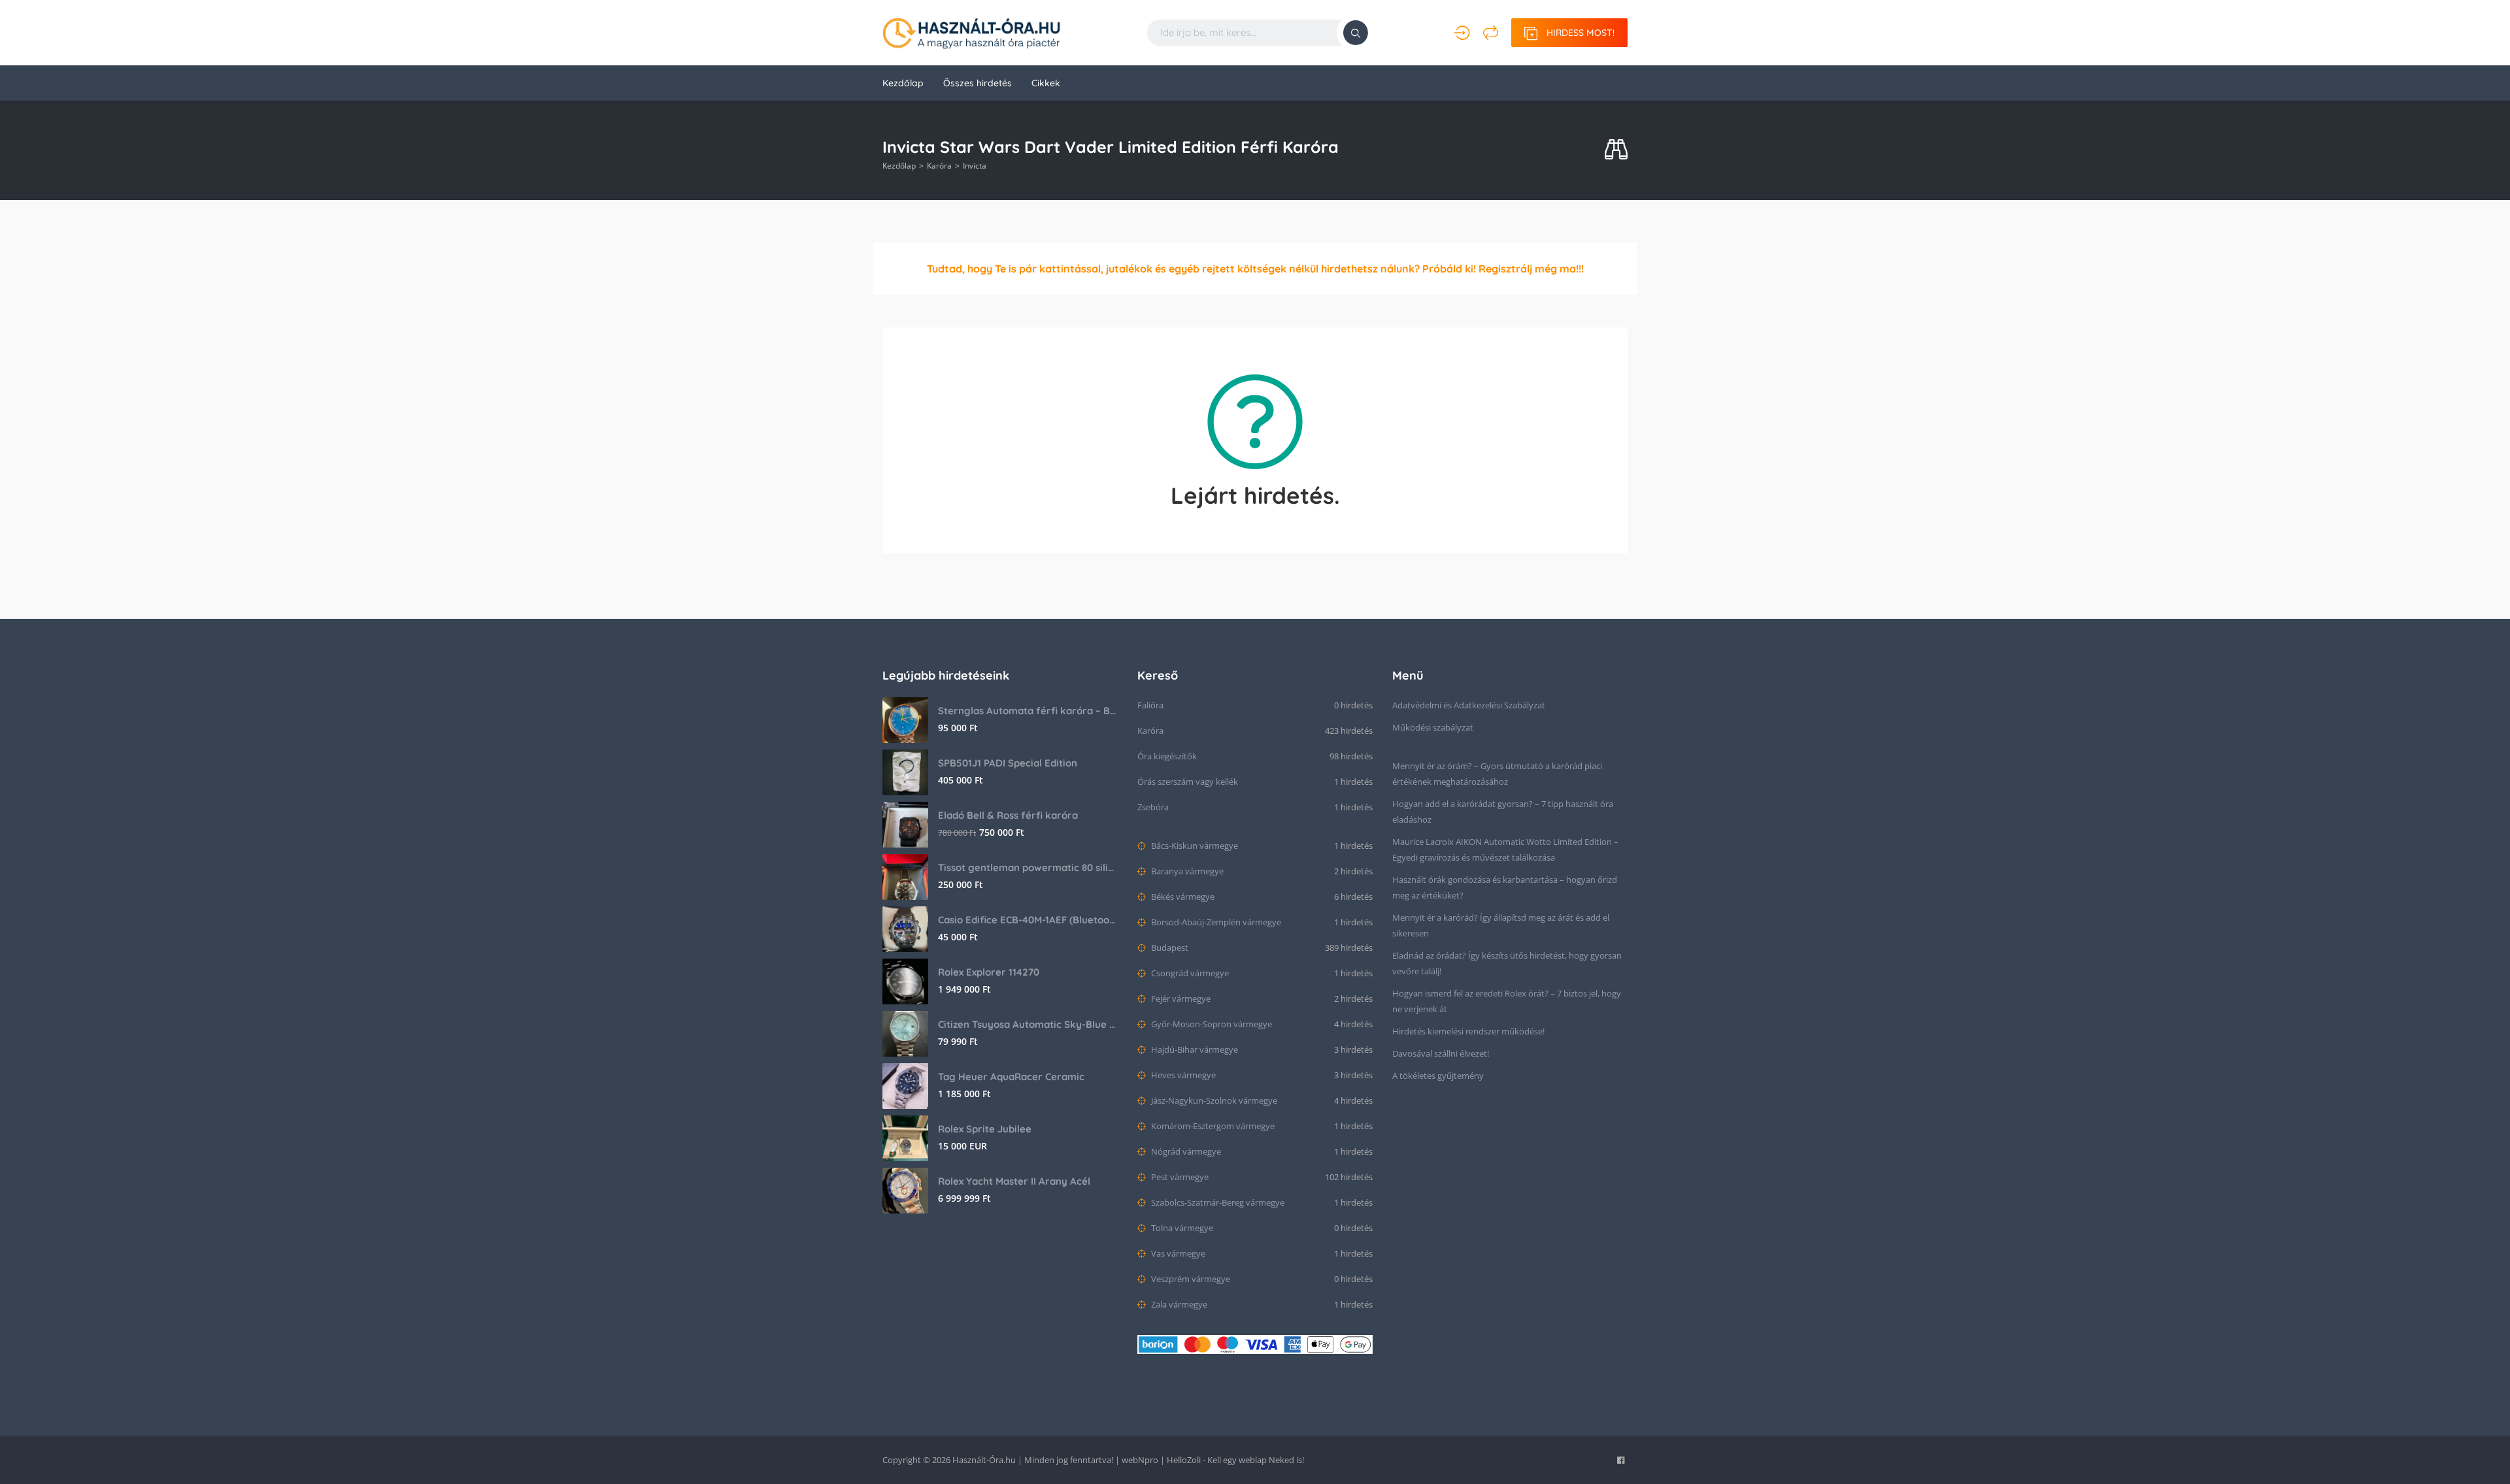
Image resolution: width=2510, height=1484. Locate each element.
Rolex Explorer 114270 (989, 972)
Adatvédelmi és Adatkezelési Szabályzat (1469, 705)
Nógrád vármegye (1185, 1151)
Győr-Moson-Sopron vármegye (1211, 1024)
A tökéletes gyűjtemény (1438, 1076)
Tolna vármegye (1181, 1228)
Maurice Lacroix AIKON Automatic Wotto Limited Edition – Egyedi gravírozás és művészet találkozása (1505, 849)
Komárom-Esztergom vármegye (1212, 1126)
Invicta (975, 166)
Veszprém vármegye (1190, 1279)
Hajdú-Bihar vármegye (1194, 1049)
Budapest (1169, 948)
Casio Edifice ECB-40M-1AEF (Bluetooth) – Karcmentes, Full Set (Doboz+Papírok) (1028, 920)
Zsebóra (1153, 807)
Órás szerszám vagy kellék (1188, 782)
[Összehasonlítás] (1491, 33)
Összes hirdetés (978, 83)
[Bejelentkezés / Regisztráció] (1462, 33)
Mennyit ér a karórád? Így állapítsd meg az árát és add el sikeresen (1501, 925)
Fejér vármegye (1180, 998)
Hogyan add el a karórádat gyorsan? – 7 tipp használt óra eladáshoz (1503, 812)
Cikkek (1046, 83)
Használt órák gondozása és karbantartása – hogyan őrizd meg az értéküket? (1505, 887)
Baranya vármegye (1186, 871)
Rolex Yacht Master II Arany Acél (1014, 1181)
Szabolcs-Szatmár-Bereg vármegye (1217, 1202)
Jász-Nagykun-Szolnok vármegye (1213, 1100)
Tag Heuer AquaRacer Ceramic (1011, 1077)
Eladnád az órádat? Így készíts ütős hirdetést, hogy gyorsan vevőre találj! (1507, 963)
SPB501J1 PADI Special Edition (1008, 763)
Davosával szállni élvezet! (1441, 1053)
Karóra (939, 166)
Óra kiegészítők (1167, 756)
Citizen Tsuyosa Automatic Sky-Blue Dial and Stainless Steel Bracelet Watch (1028, 1024)
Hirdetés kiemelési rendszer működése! (1468, 1031)
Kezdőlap (903, 83)
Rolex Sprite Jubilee (985, 1129)
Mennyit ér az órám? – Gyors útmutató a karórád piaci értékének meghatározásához (1497, 774)
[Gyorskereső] (1616, 150)
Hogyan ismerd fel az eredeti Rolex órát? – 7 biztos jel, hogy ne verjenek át (1507, 1001)
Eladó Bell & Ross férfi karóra (1008, 815)
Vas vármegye (1177, 1253)
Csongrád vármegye (1189, 973)
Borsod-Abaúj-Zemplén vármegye (1215, 922)
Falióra (1150, 705)
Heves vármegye (1182, 1075)
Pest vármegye (1179, 1177)
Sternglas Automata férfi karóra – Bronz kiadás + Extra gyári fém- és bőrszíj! (1028, 711)
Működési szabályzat (1433, 727)
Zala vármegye (1178, 1304)
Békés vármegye (1182, 897)
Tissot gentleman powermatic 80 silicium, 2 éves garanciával (1028, 867)
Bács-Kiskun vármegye (1194, 846)
